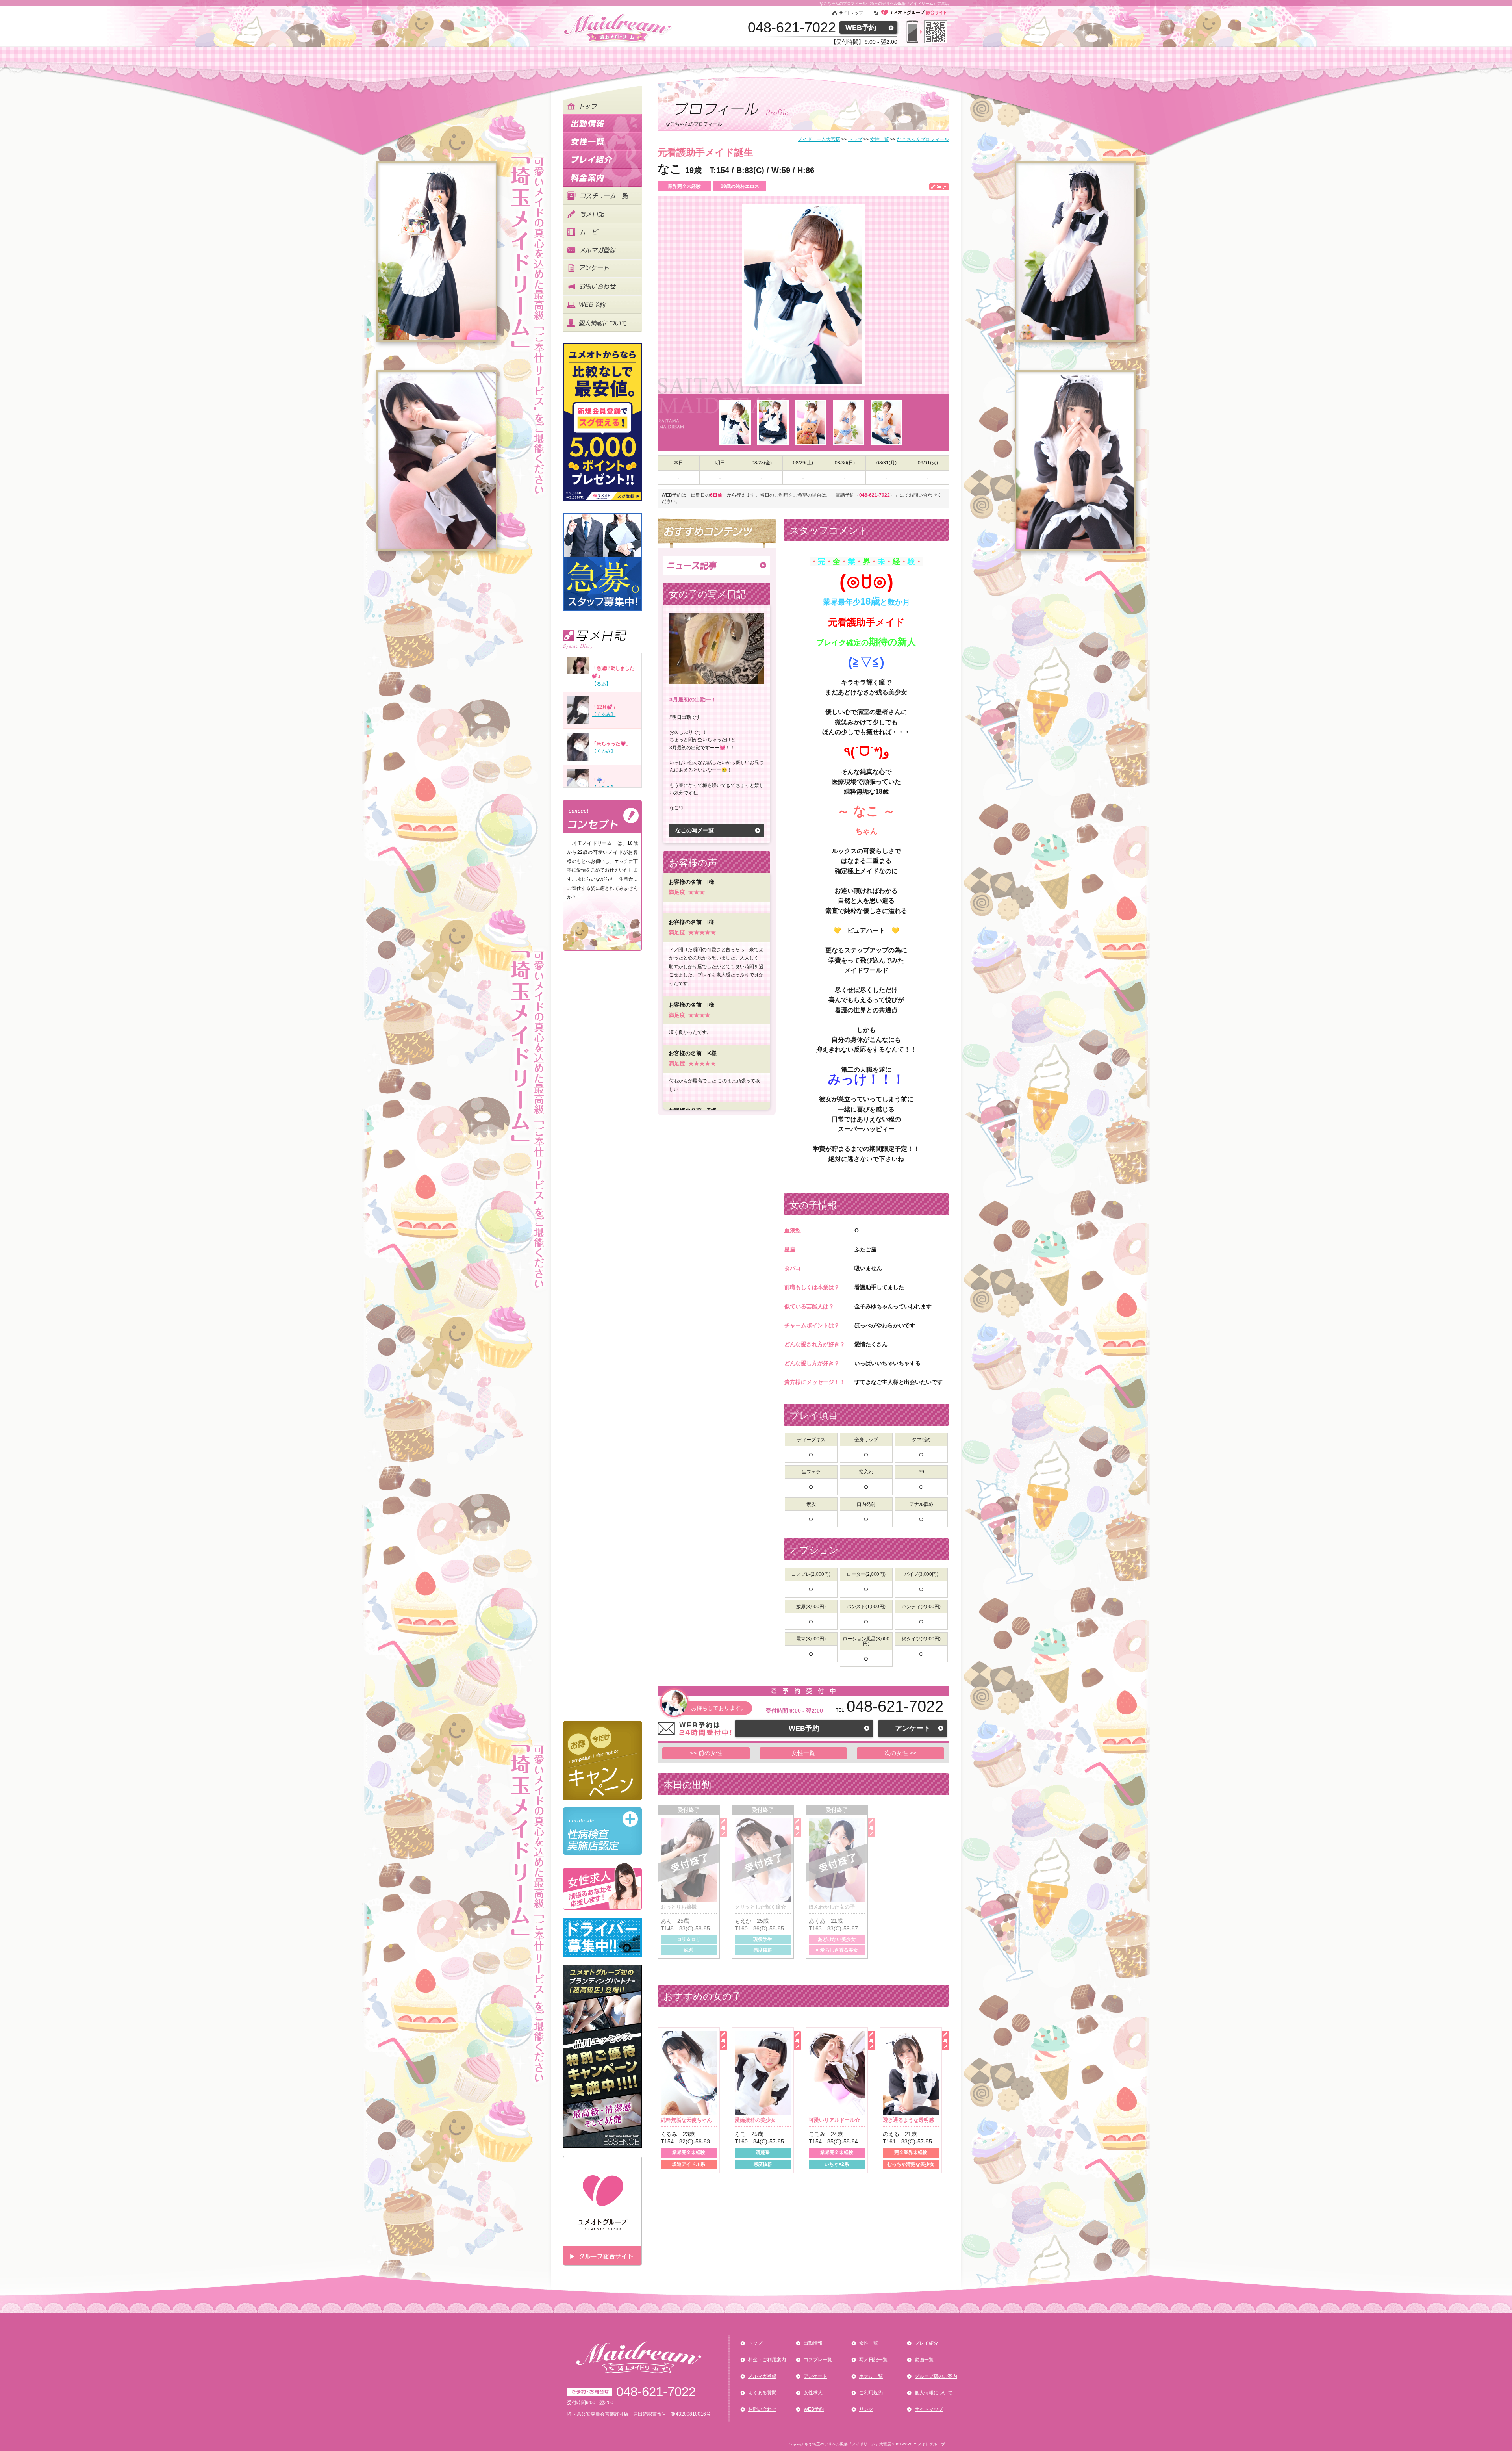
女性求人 (813, 2393)
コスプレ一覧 (818, 2360)
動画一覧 (924, 2360)
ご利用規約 (871, 2393)
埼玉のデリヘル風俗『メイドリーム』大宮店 (852, 2444)
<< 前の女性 (706, 1753)
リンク (866, 2409)
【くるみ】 (604, 714)
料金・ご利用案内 (767, 2360)
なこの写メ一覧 (695, 830)
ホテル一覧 (871, 2376)
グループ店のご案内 (936, 2376)
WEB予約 (861, 28)
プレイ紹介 (926, 2343)
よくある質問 (762, 2393)
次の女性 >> (901, 1753)
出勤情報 (813, 2343)
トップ (755, 2343)
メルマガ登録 (762, 2376)
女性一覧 (803, 1753)
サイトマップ (851, 13)
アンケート (913, 1728)
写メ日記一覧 (873, 2360)
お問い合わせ (762, 2409)
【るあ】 (601, 684)
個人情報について (934, 2393)
